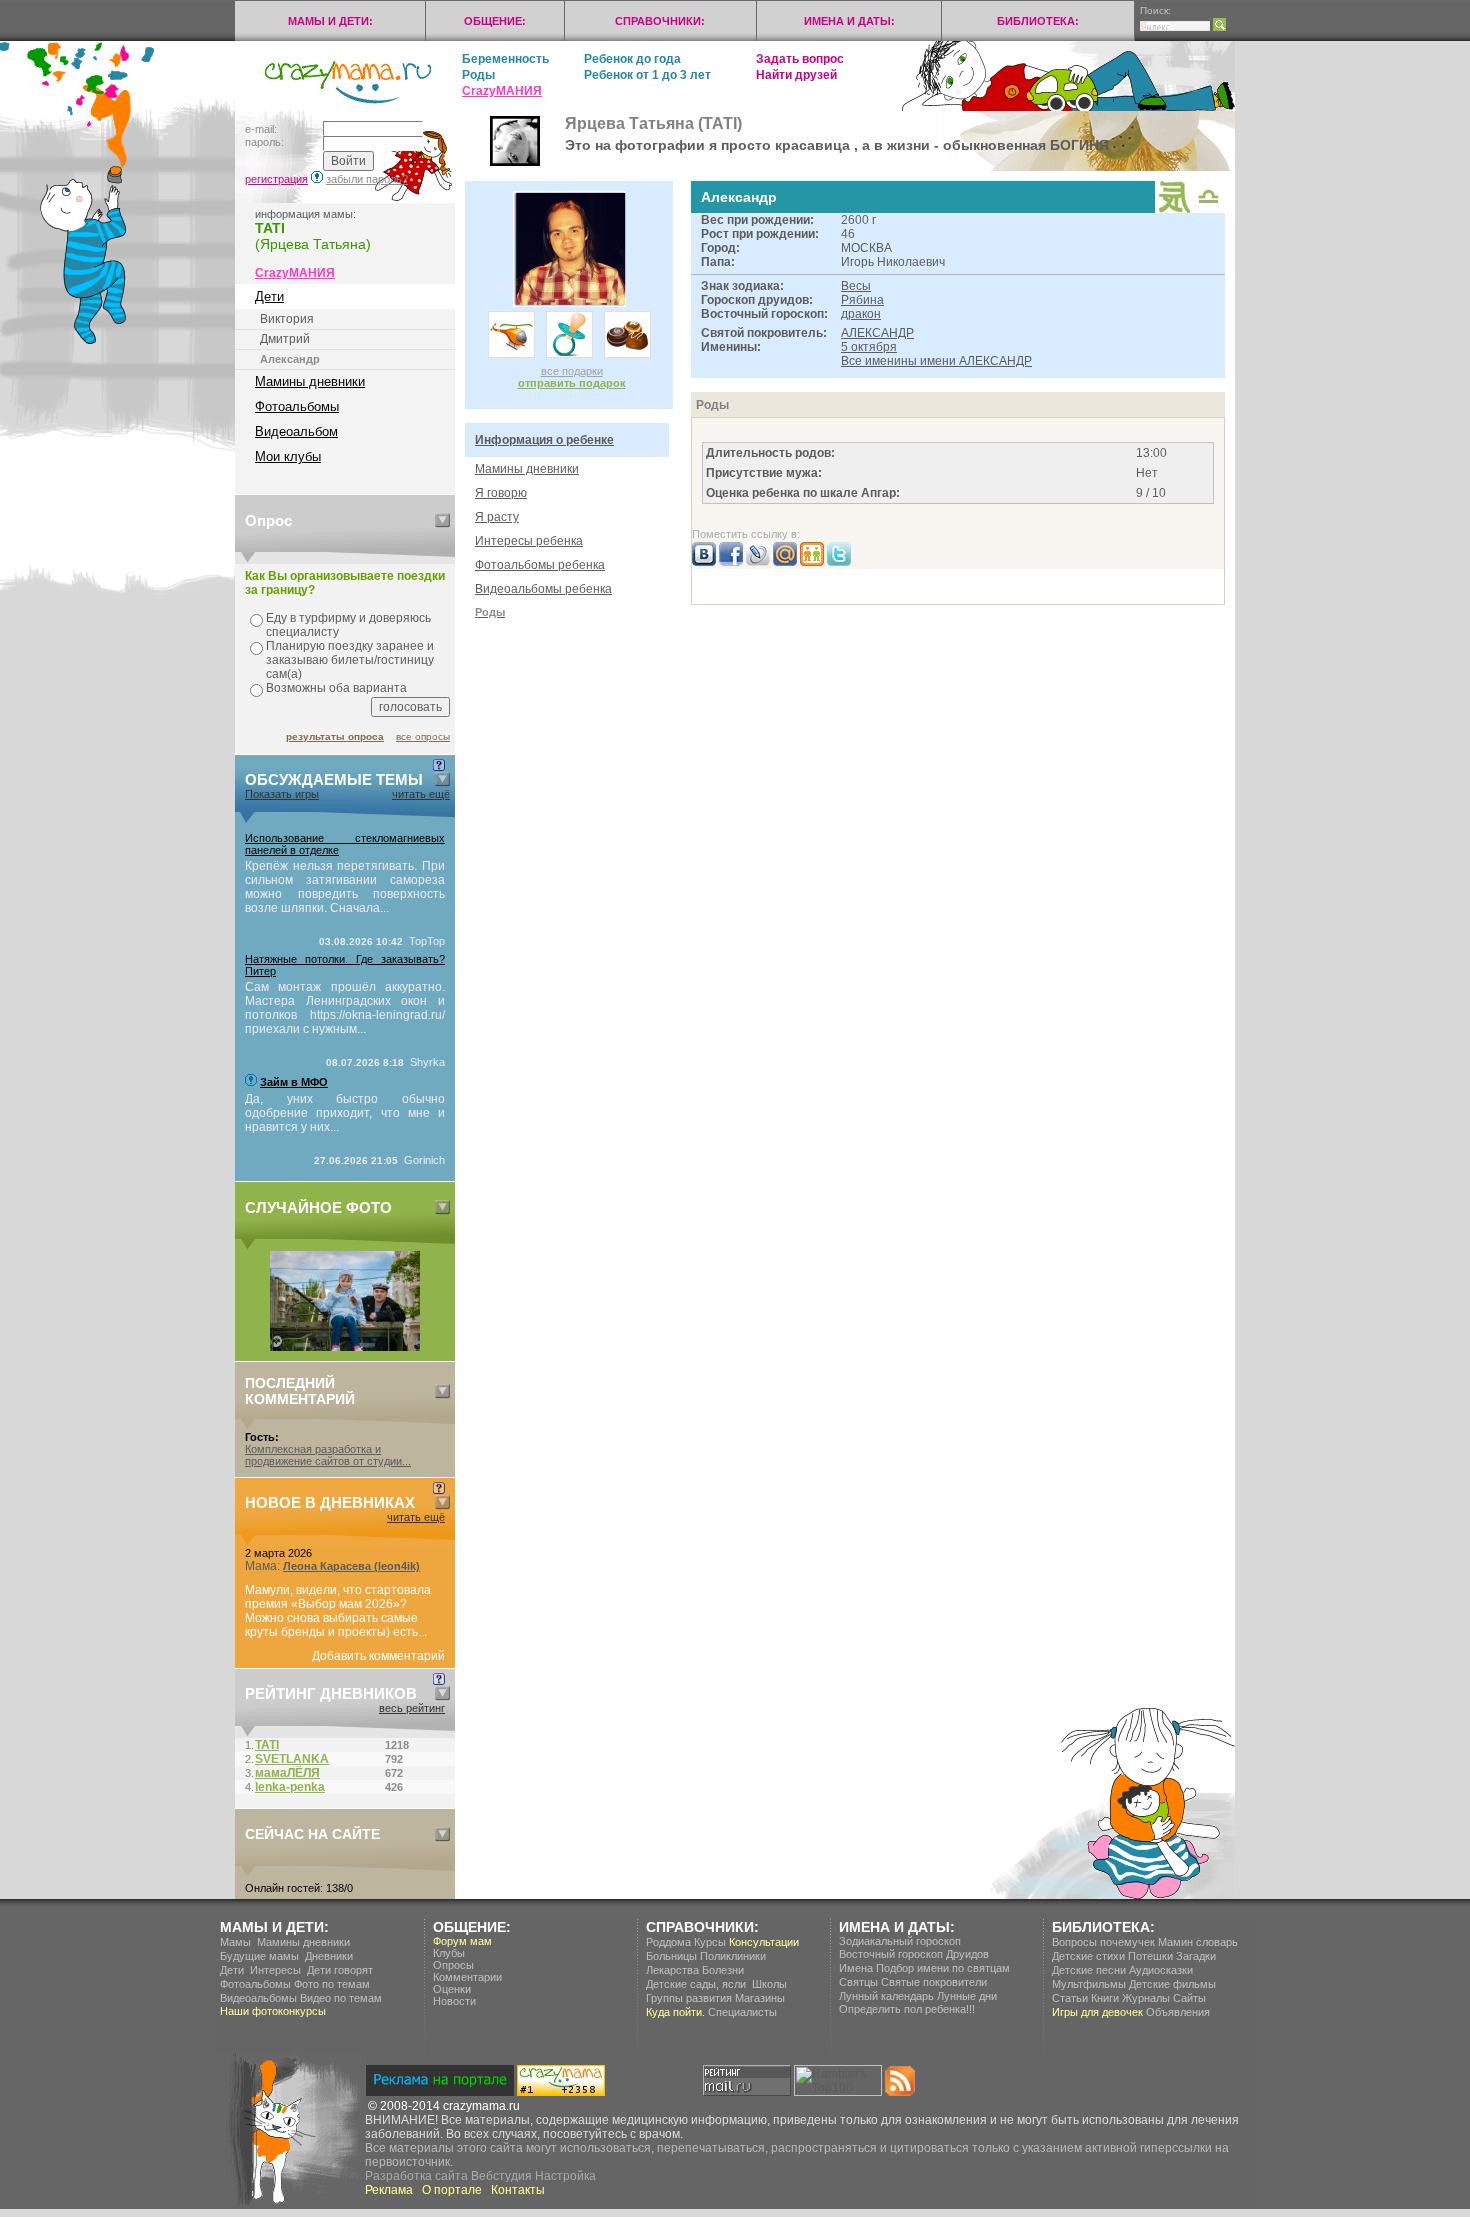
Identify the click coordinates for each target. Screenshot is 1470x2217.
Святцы (858, 1982)
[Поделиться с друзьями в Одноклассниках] (812, 562)
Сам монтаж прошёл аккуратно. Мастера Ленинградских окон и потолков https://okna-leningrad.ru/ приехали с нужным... (345, 1008)
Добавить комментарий (378, 1656)
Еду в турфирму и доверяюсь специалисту (348, 625)
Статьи (1070, 1998)
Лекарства (672, 1970)
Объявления (1178, 2012)
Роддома (668, 1942)
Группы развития (689, 1998)
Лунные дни (967, 1996)
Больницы (671, 1956)
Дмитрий (285, 339)
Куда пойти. (675, 2012)
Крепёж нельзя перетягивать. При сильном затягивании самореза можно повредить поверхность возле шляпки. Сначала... (345, 887)
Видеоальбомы (258, 1998)
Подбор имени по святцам (943, 1968)
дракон (861, 314)
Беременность (505, 59)
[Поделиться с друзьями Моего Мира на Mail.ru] (785, 562)
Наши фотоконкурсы (273, 2011)
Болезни (723, 1970)
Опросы (453, 1965)
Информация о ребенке (544, 440)
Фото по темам (332, 1984)
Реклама (389, 2190)
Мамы (235, 1942)
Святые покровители (934, 1982)
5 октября (869, 347)
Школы (769, 1984)
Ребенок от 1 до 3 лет (647, 75)
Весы (856, 286)
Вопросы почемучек (1103, 1942)
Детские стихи (1088, 1956)
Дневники (329, 1956)
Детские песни (1089, 1970)
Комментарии (467, 1977)
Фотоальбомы (297, 406)
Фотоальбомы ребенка (540, 565)
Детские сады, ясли (696, 1984)
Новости (454, 2001)
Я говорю (501, 493)
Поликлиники (733, 1956)
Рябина (862, 300)
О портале (452, 2190)
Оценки (452, 1989)
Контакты (518, 2190)
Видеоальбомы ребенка (543, 589)
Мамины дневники (310, 381)
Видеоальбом (296, 431)
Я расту (497, 517)
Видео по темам (341, 1998)
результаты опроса (335, 736)
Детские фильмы (1172, 1984)
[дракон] (1174, 209)
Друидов (967, 1954)
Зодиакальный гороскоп (900, 1941)
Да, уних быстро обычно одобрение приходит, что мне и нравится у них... (345, 1113)
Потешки (1150, 1956)
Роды (478, 75)
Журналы (1146, 1998)
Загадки (1196, 1956)
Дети (269, 296)
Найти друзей (796, 75)
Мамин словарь (1198, 1942)
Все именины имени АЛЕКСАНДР (936, 361)
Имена (856, 1968)
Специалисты (742, 2012)
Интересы (275, 1970)
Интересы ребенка (529, 541)
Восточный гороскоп (891, 1954)
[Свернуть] (442, 520)
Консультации (764, 1942)
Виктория (287, 319)
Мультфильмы (1089, 1984)
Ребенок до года (632, 59)
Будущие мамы (259, 1956)
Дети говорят (340, 1970)
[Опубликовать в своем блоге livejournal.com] (758, 562)
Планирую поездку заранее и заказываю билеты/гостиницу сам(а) (350, 660)
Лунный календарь (886, 1996)
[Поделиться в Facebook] (731, 562)
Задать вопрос (800, 59)
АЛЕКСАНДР (877, 333)
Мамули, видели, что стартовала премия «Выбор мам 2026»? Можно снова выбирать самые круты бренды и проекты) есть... (338, 1611)
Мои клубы (288, 456)
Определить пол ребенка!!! (907, 2009)
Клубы (449, 1953)
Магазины (760, 1998)
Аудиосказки (1161, 1970)
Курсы (710, 1942)
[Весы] (1209, 206)
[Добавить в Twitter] (839, 562)
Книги (1105, 1998)
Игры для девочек (1097, 2012)
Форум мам (462, 1941)
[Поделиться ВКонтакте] (704, 562)
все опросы (423, 736)
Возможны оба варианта (336, 688)
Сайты (1189, 1998)
